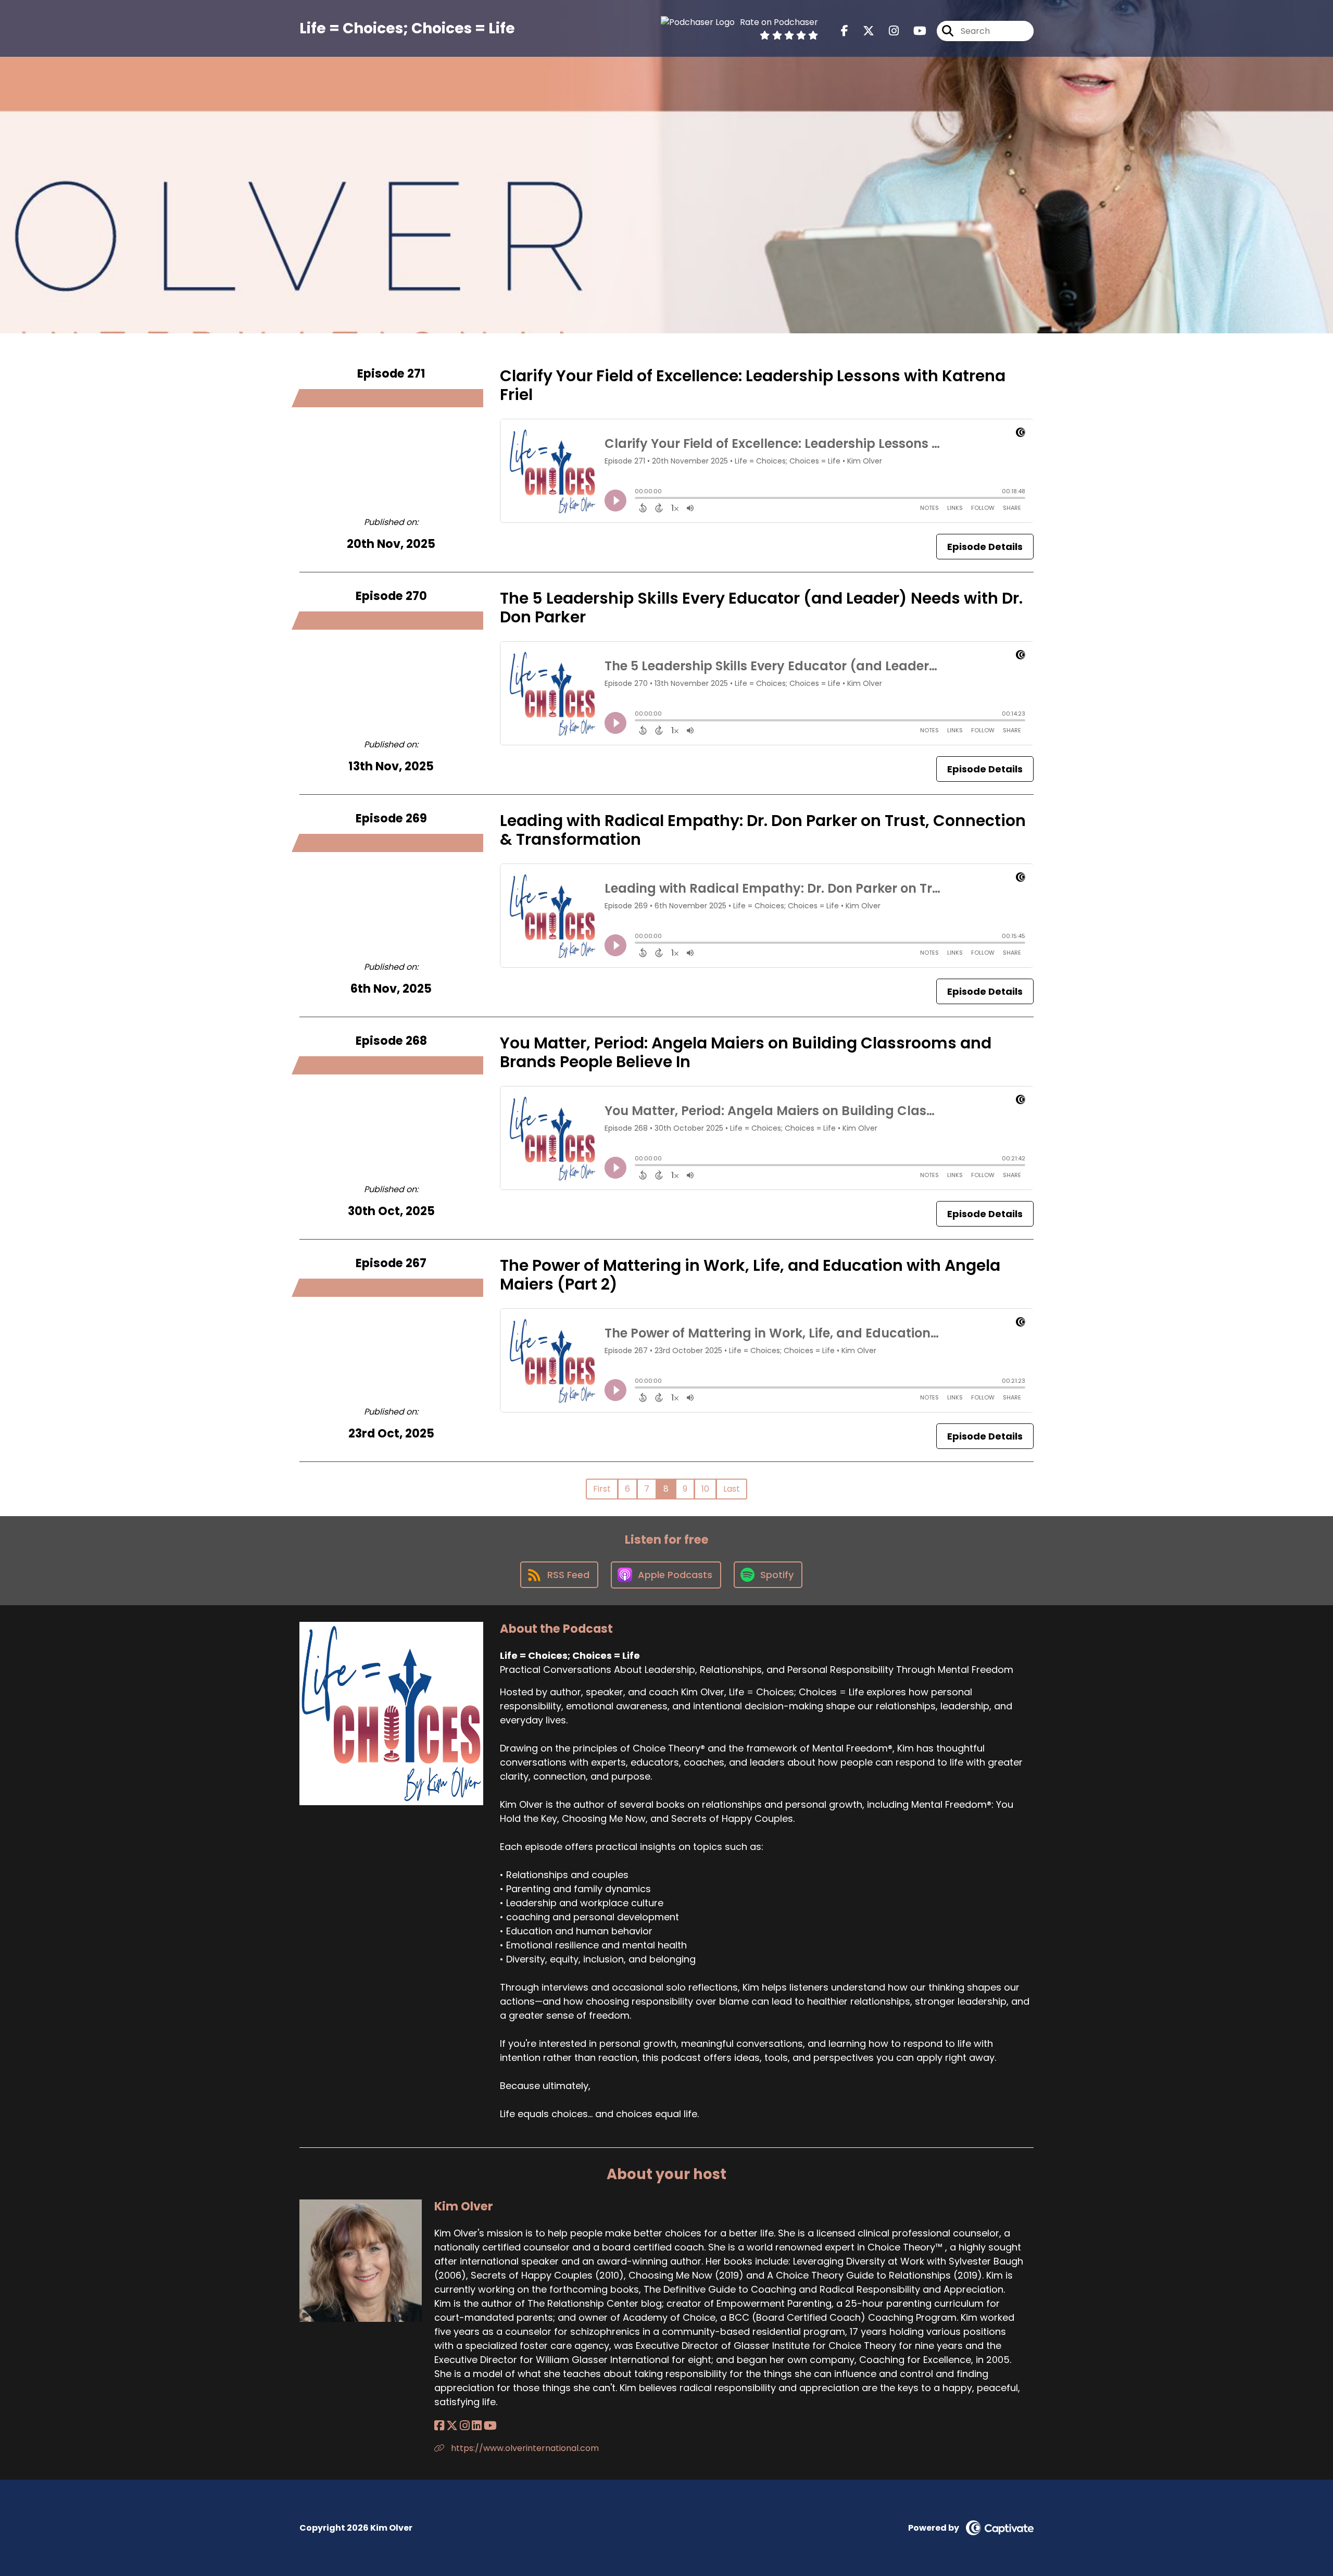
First (602, 1489)
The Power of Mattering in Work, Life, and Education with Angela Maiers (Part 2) (750, 1275)
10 (705, 1489)
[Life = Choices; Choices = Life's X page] (862, 31)
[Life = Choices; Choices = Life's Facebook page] (845, 31)
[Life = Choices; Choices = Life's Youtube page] (914, 31)
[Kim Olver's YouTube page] (490, 2426)
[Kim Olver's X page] (452, 2426)
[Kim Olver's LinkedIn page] (477, 2426)
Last (732, 1489)
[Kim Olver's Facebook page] (439, 2426)
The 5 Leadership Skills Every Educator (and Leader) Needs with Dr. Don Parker (761, 608)
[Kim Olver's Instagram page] (465, 2426)
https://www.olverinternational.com (524, 2448)
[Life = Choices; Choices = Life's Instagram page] (888, 31)
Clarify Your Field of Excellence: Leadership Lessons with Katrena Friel (753, 385)
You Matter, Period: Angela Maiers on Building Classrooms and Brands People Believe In (746, 1052)
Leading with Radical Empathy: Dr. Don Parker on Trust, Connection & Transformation (763, 830)
